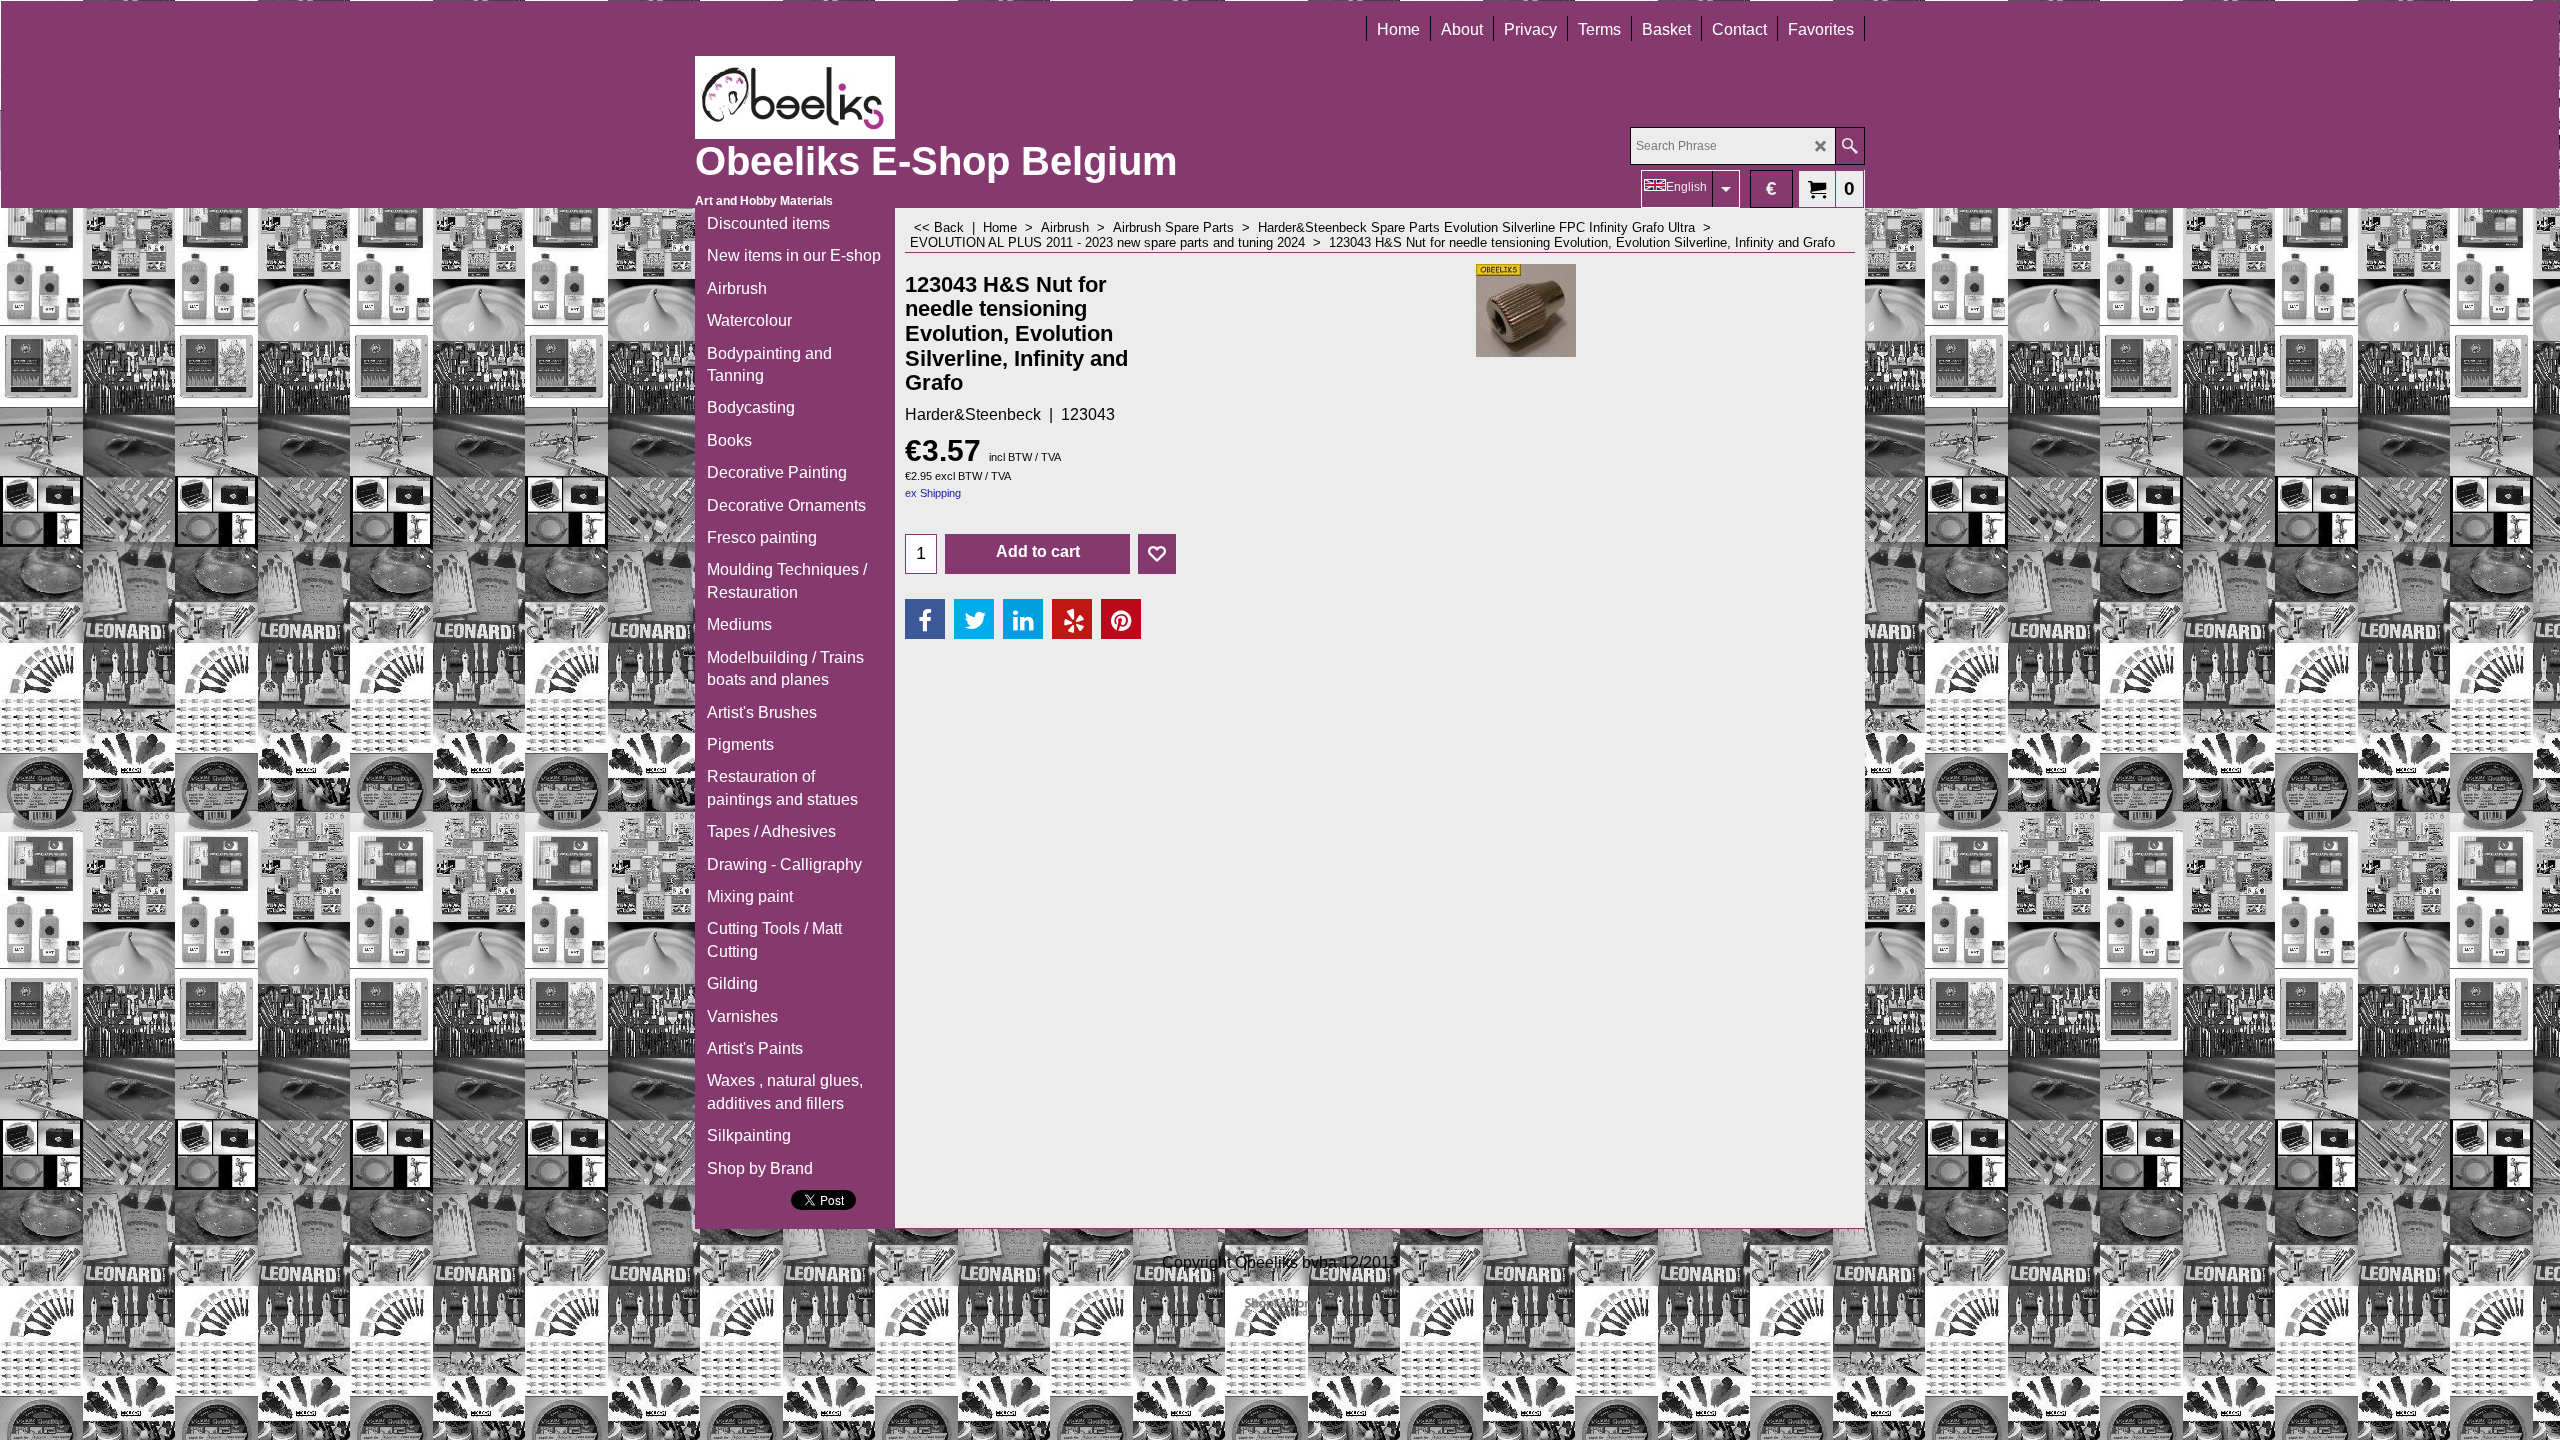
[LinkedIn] (1023, 619)
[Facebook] (925, 619)
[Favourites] (1157, 554)
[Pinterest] (1121, 619)
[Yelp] (1072, 619)
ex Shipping (933, 493)
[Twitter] (974, 619)
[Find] (1849, 146)
